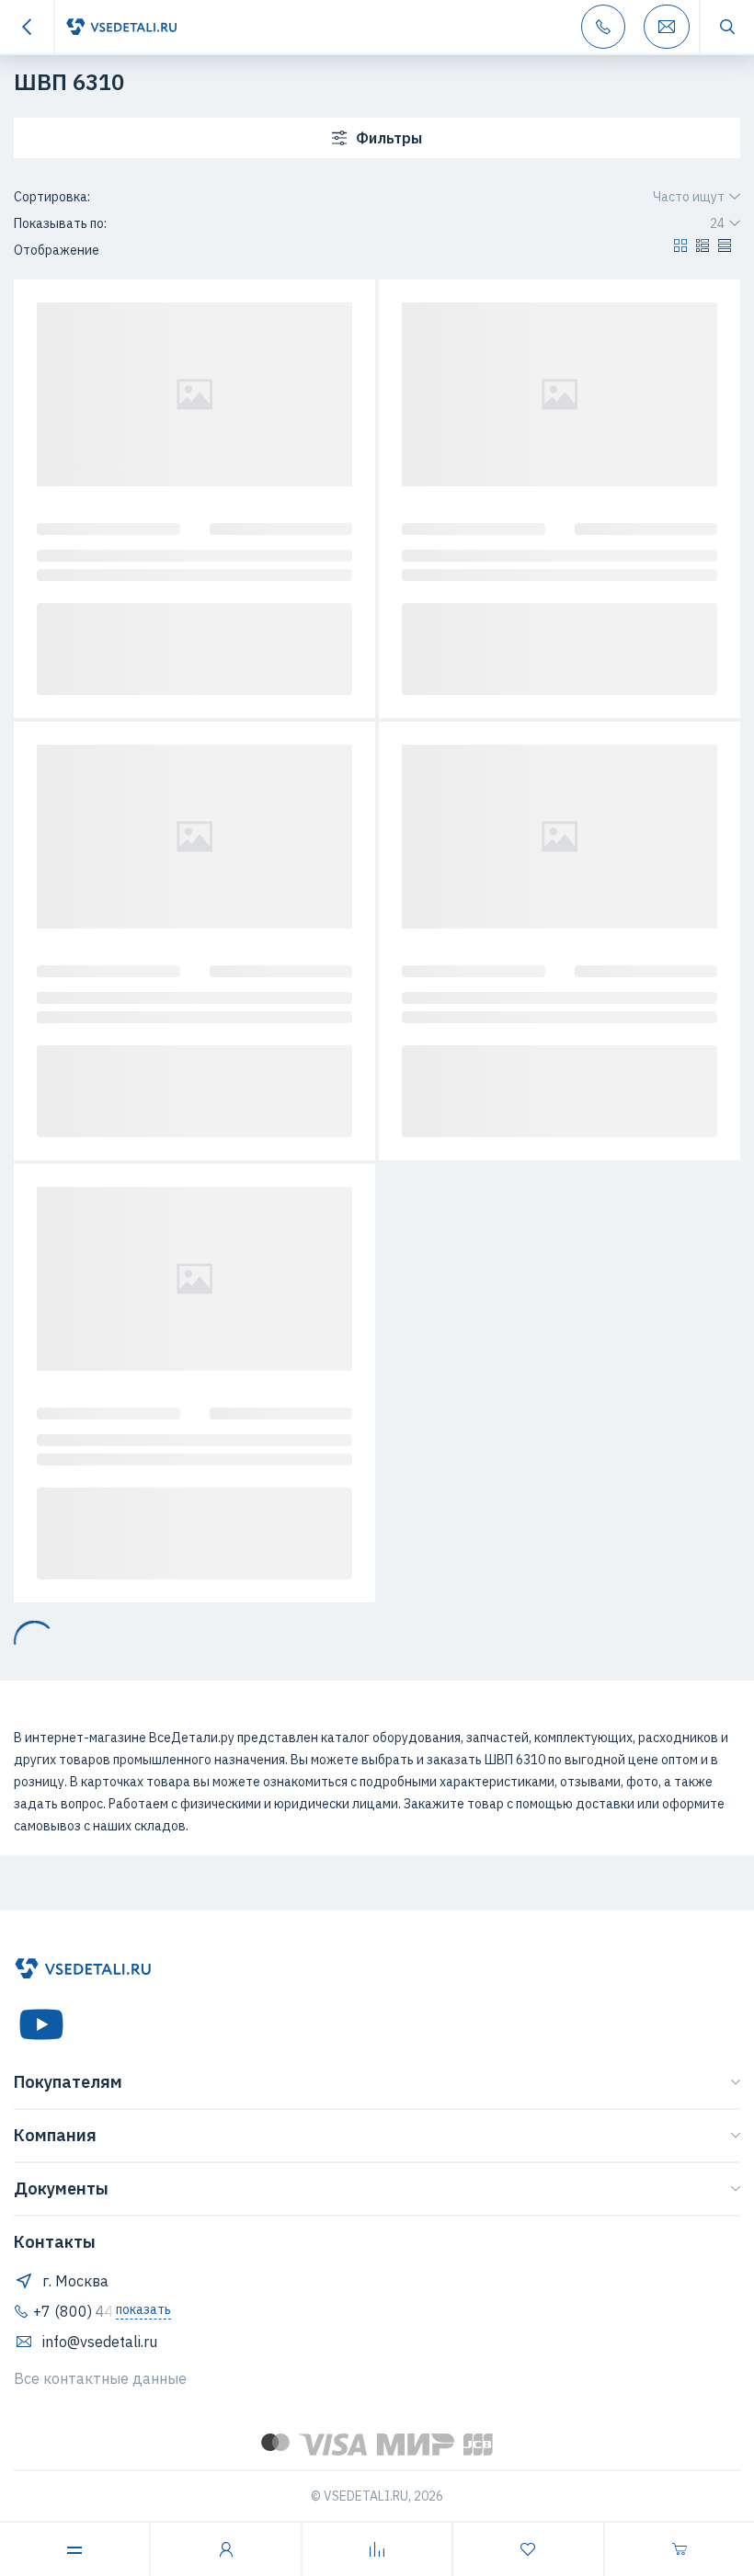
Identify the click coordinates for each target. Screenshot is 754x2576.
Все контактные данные (100, 2378)
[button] (680, 250)
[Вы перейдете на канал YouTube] (41, 2024)
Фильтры (389, 138)
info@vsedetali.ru (100, 2342)
